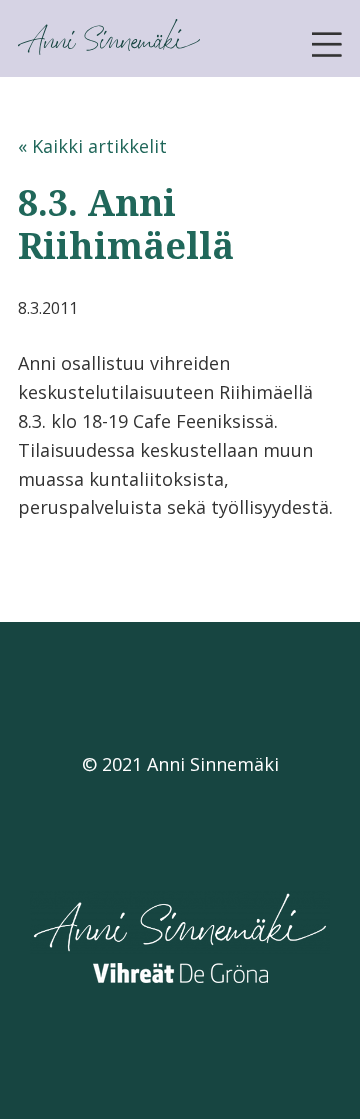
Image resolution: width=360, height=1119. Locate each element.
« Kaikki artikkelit (92, 146)
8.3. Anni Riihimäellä (126, 224)
